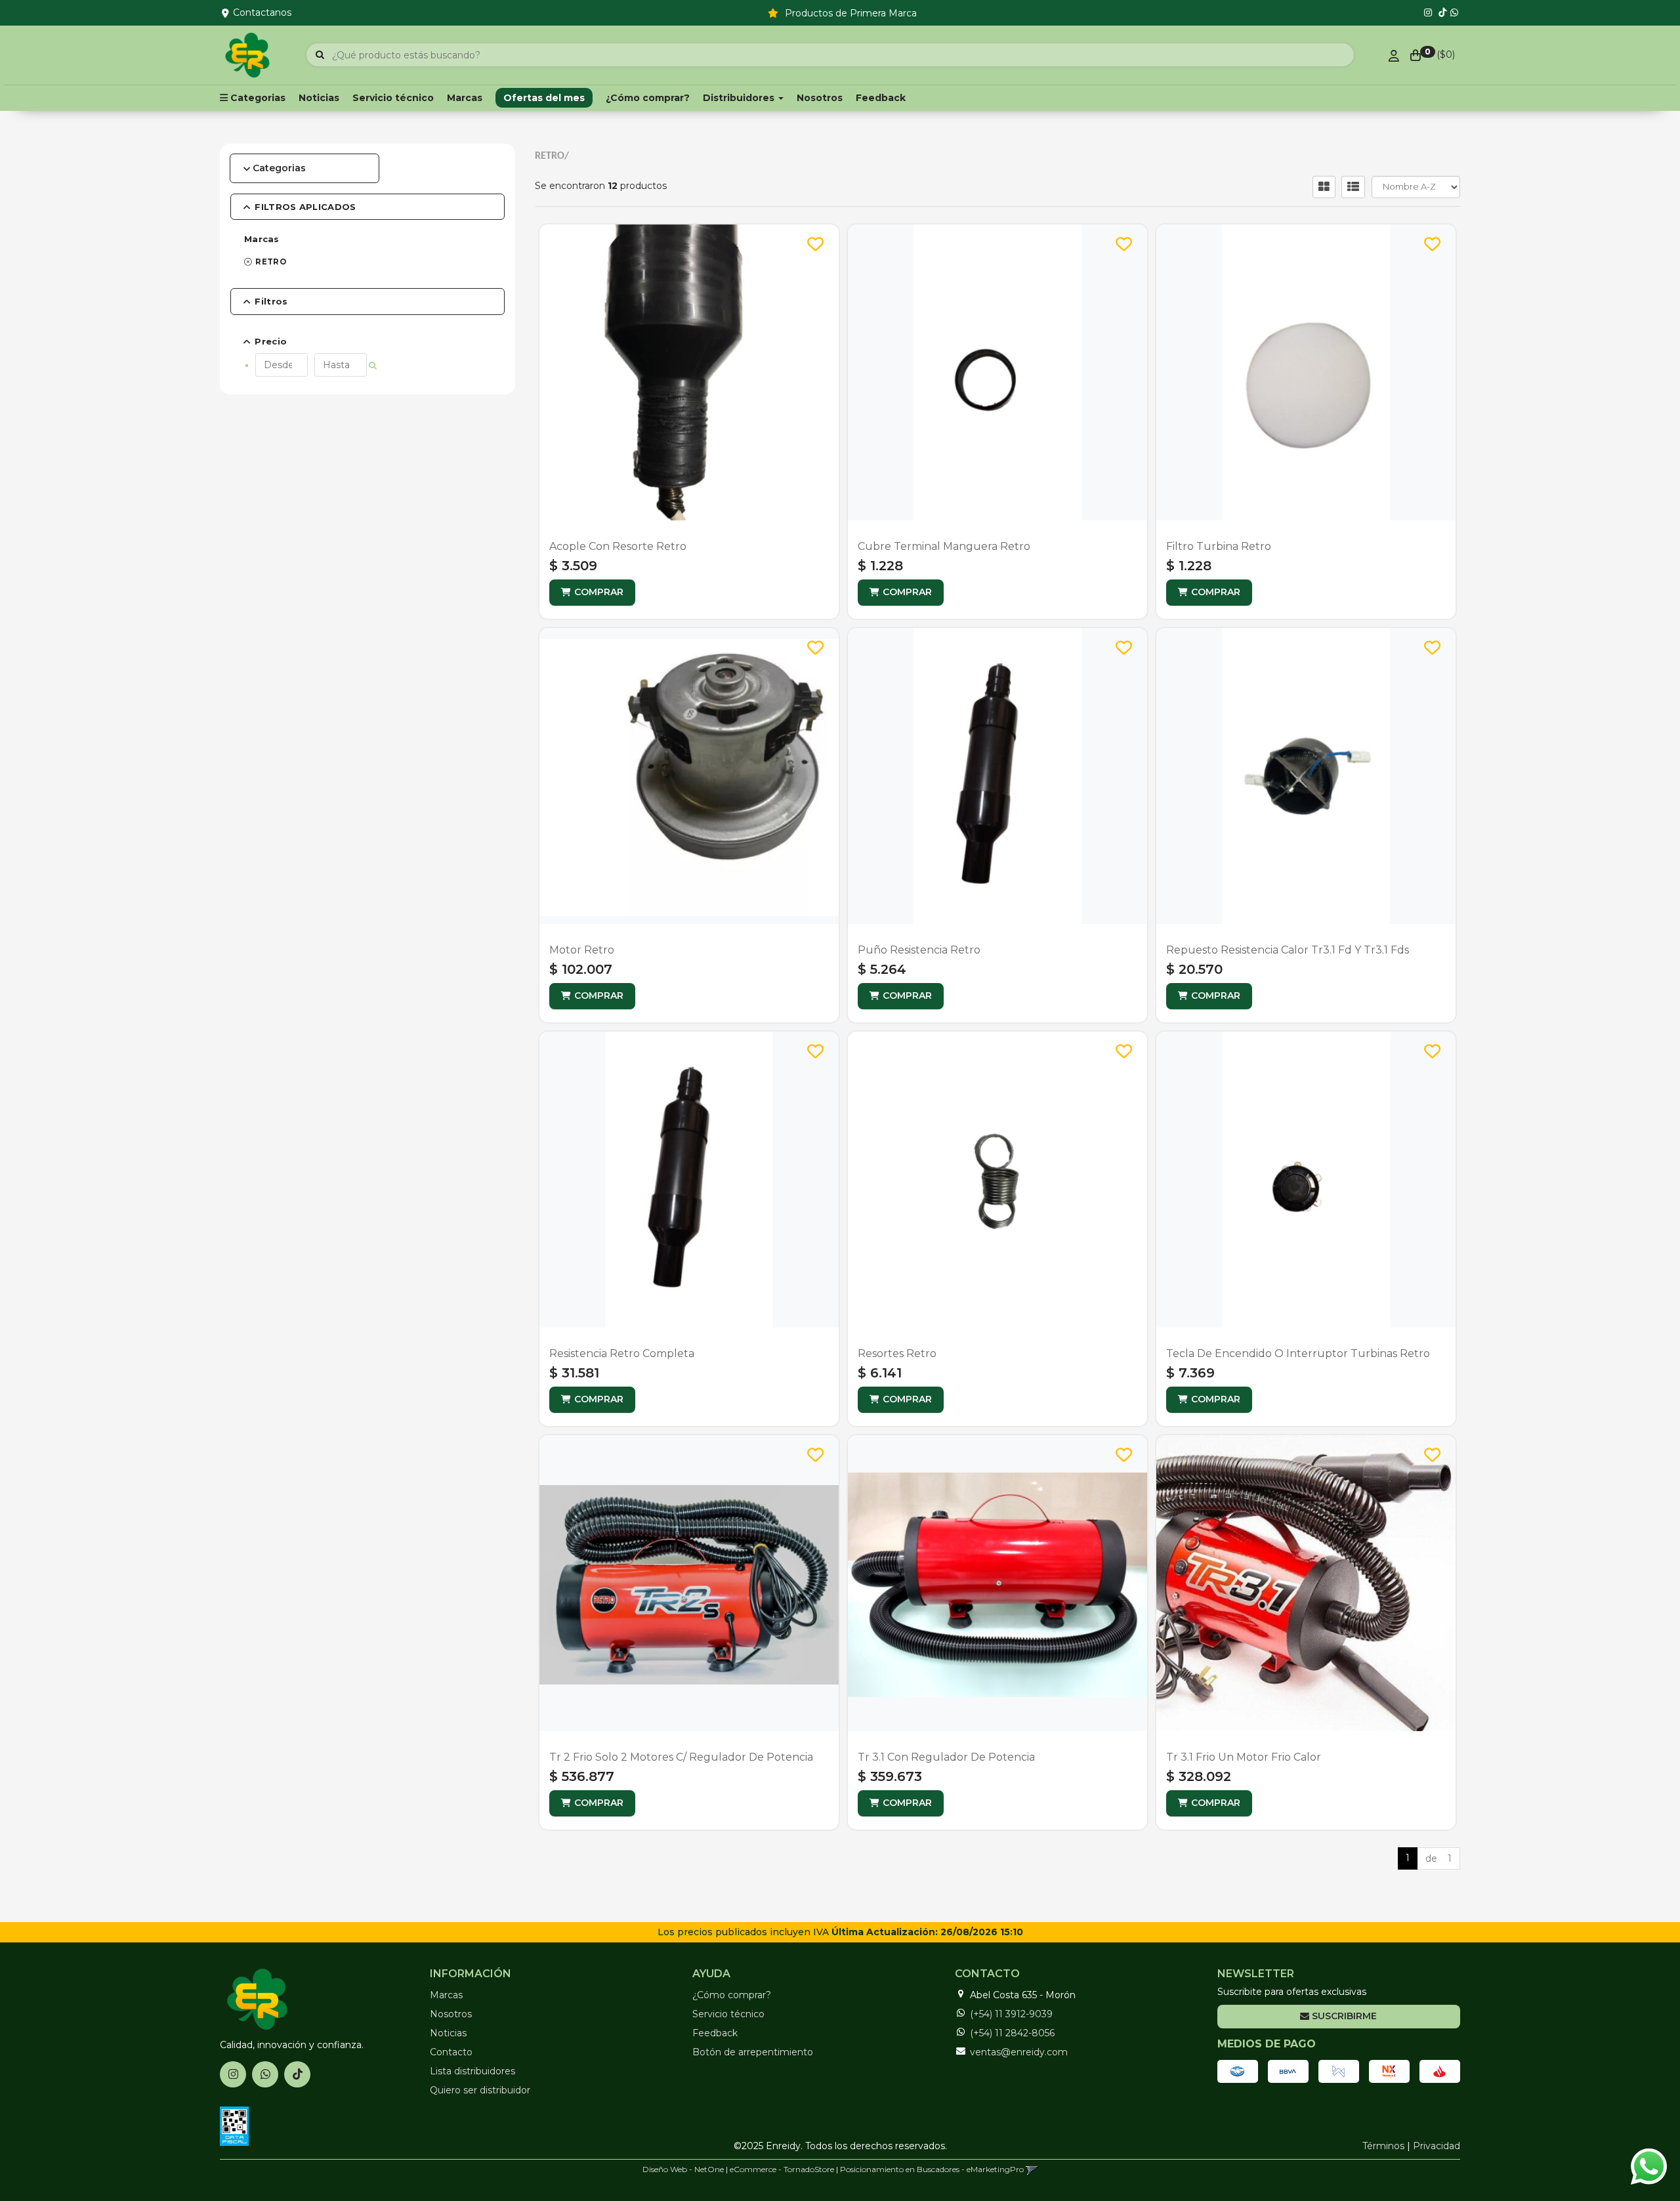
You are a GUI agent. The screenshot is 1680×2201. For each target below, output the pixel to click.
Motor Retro (582, 950)
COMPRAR (599, 592)
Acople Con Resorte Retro (618, 546)
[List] (1353, 187)
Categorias (279, 168)
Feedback (881, 98)
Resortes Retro (897, 1353)
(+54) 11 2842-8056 (1012, 2033)
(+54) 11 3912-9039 (1011, 2014)
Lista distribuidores (472, 2071)
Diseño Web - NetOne (683, 2169)
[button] (1032, 2169)
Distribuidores (740, 98)
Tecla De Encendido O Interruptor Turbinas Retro (1298, 1353)
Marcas (465, 98)
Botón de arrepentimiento (753, 2052)
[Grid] (1324, 187)
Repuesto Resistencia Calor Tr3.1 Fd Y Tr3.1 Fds (1288, 950)
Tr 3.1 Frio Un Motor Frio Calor (1244, 1757)
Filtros (271, 301)
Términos (1383, 2146)
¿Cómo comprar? (648, 98)
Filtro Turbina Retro (1219, 546)
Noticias (319, 98)
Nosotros (820, 98)
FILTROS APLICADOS (305, 207)
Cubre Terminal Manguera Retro (944, 546)
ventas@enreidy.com (1019, 2052)
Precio (271, 341)
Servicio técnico (393, 98)
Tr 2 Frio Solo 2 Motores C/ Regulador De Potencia (681, 1757)
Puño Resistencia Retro (919, 950)
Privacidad (1437, 2146)
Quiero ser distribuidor (480, 2090)
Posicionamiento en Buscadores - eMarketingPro (932, 2169)
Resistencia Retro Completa (622, 1353)
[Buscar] (320, 55)
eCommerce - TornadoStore (782, 2169)
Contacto (451, 2052)
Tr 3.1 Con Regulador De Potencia (946, 1757)
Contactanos (262, 12)
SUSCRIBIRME (1343, 2016)
